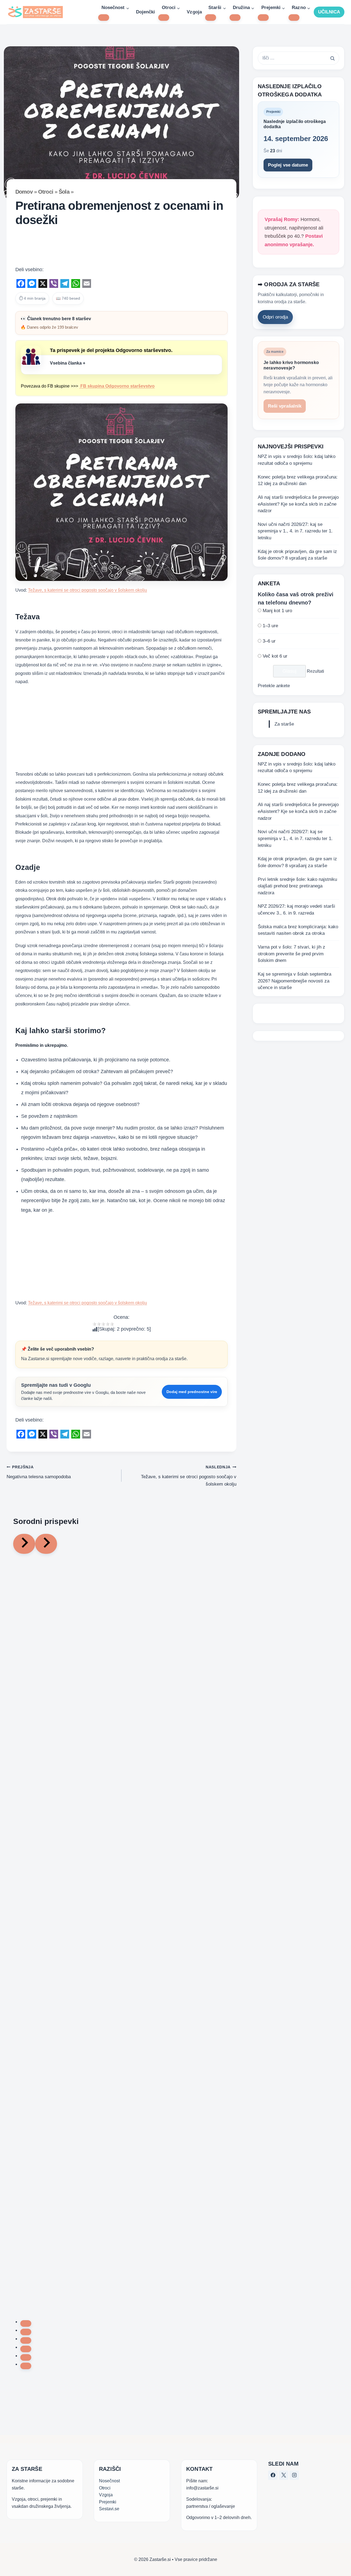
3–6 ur (269, 641)
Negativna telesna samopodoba (39, 1472)
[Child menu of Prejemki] (263, 18)
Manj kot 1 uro (277, 611)
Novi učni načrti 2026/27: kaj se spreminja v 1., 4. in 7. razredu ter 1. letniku (295, 531)
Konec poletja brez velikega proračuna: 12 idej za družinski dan (298, 480)
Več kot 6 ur (275, 656)
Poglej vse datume (288, 165)
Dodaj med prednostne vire (192, 1392)
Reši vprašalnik (285, 406)
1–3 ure (270, 626)
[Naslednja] (46, 1544)
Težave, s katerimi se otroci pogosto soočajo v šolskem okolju (87, 590)
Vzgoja (194, 12)
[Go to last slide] (24, 1544)
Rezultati (315, 671)
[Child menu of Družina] (235, 18)
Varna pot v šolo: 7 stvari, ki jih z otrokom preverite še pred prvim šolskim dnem (291, 954)
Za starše (284, 724)
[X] (284, 2475)
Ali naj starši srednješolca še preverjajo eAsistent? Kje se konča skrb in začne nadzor (298, 504)
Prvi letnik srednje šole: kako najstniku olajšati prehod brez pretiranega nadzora (297, 886)
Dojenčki (145, 12)
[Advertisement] (121, 248)
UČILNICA (329, 12)
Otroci (46, 192)
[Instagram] (294, 2475)
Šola (64, 192)
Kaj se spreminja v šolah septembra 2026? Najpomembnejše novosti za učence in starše (295, 981)
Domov (24, 192)
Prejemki (108, 2502)
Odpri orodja (275, 317)
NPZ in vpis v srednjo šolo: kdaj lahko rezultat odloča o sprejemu (297, 460)
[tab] (26, 2323)
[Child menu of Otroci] (164, 18)
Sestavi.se (109, 2509)
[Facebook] (273, 2475)
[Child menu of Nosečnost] (104, 18)
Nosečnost (109, 2481)
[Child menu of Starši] (211, 18)
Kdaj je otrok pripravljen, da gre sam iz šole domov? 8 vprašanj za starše (297, 555)
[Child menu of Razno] (294, 18)
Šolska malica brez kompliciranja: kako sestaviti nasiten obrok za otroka (298, 930)
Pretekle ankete (274, 686)
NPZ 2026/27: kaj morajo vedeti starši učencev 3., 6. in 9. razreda (296, 910)
